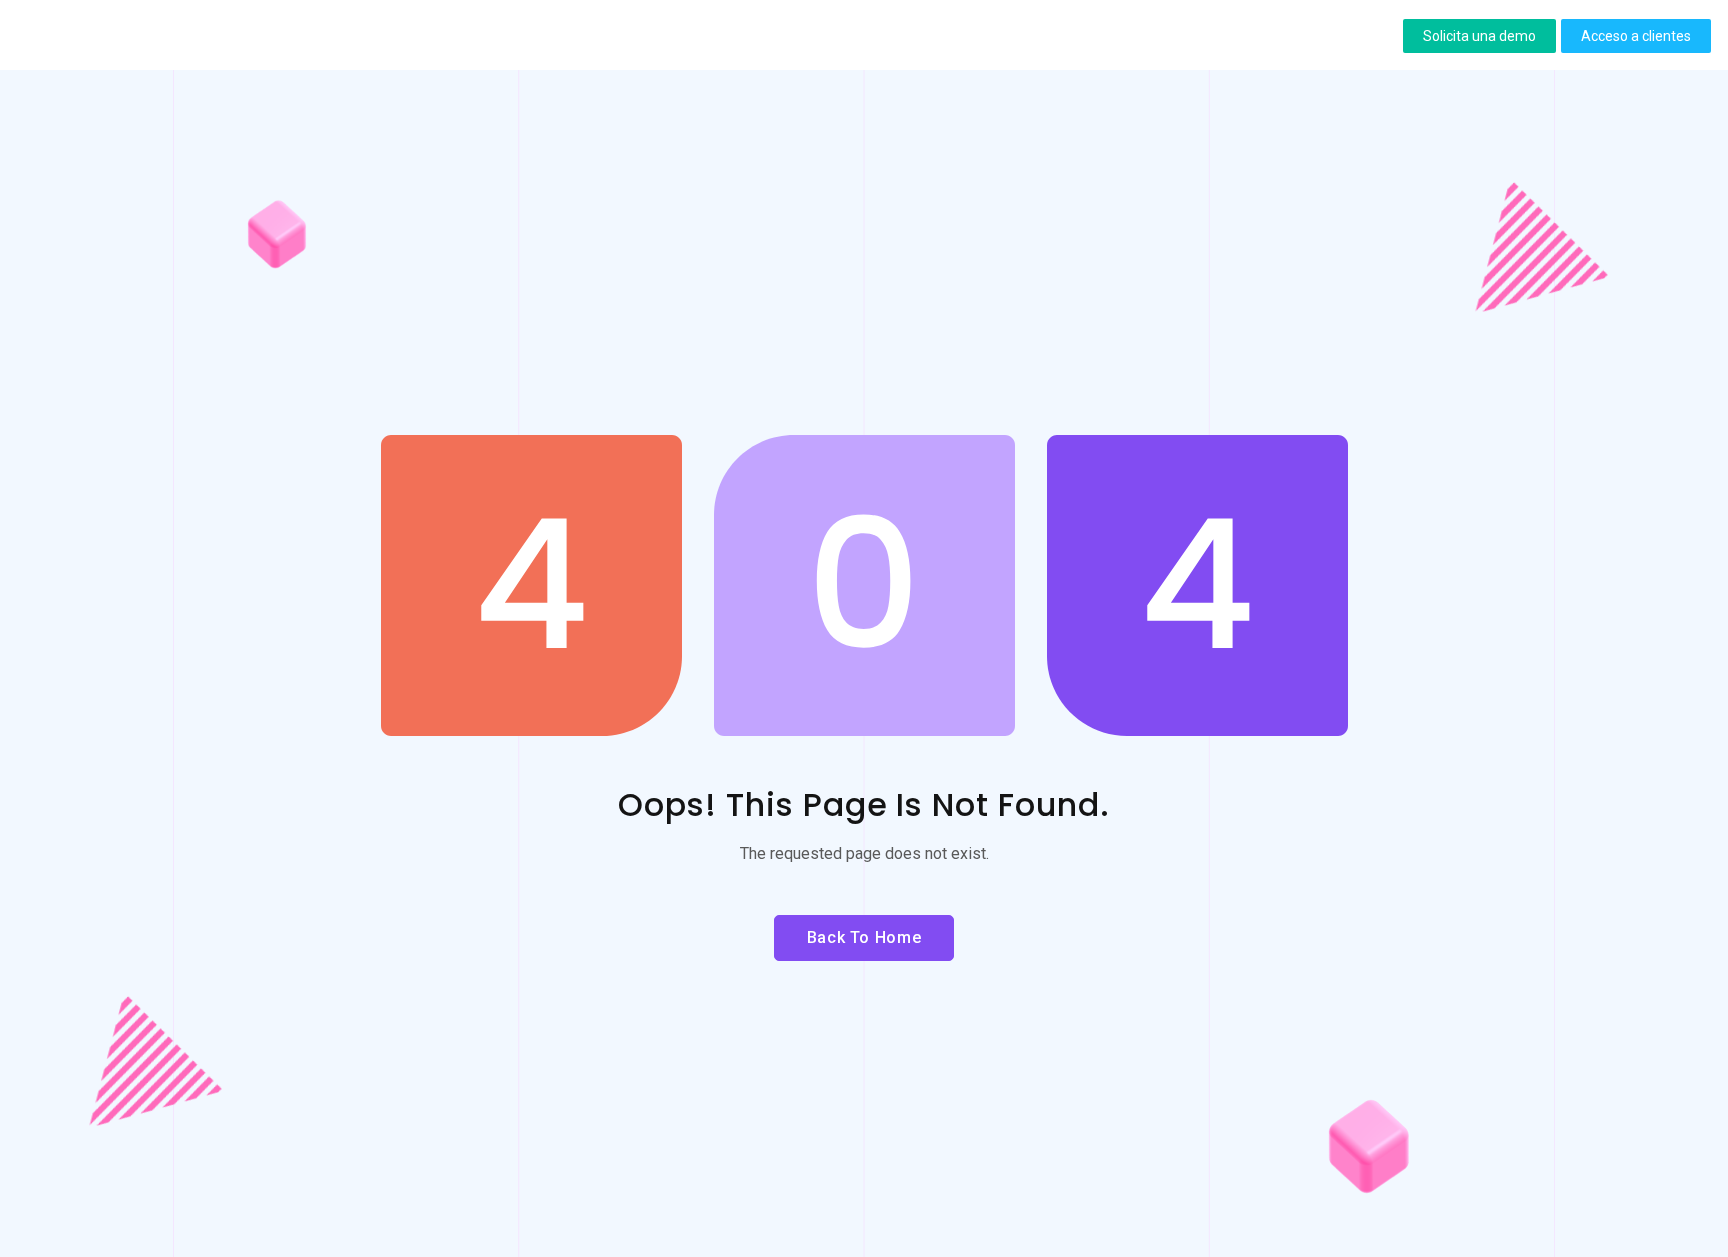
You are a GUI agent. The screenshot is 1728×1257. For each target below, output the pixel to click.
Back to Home (864, 937)
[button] (1479, 36)
